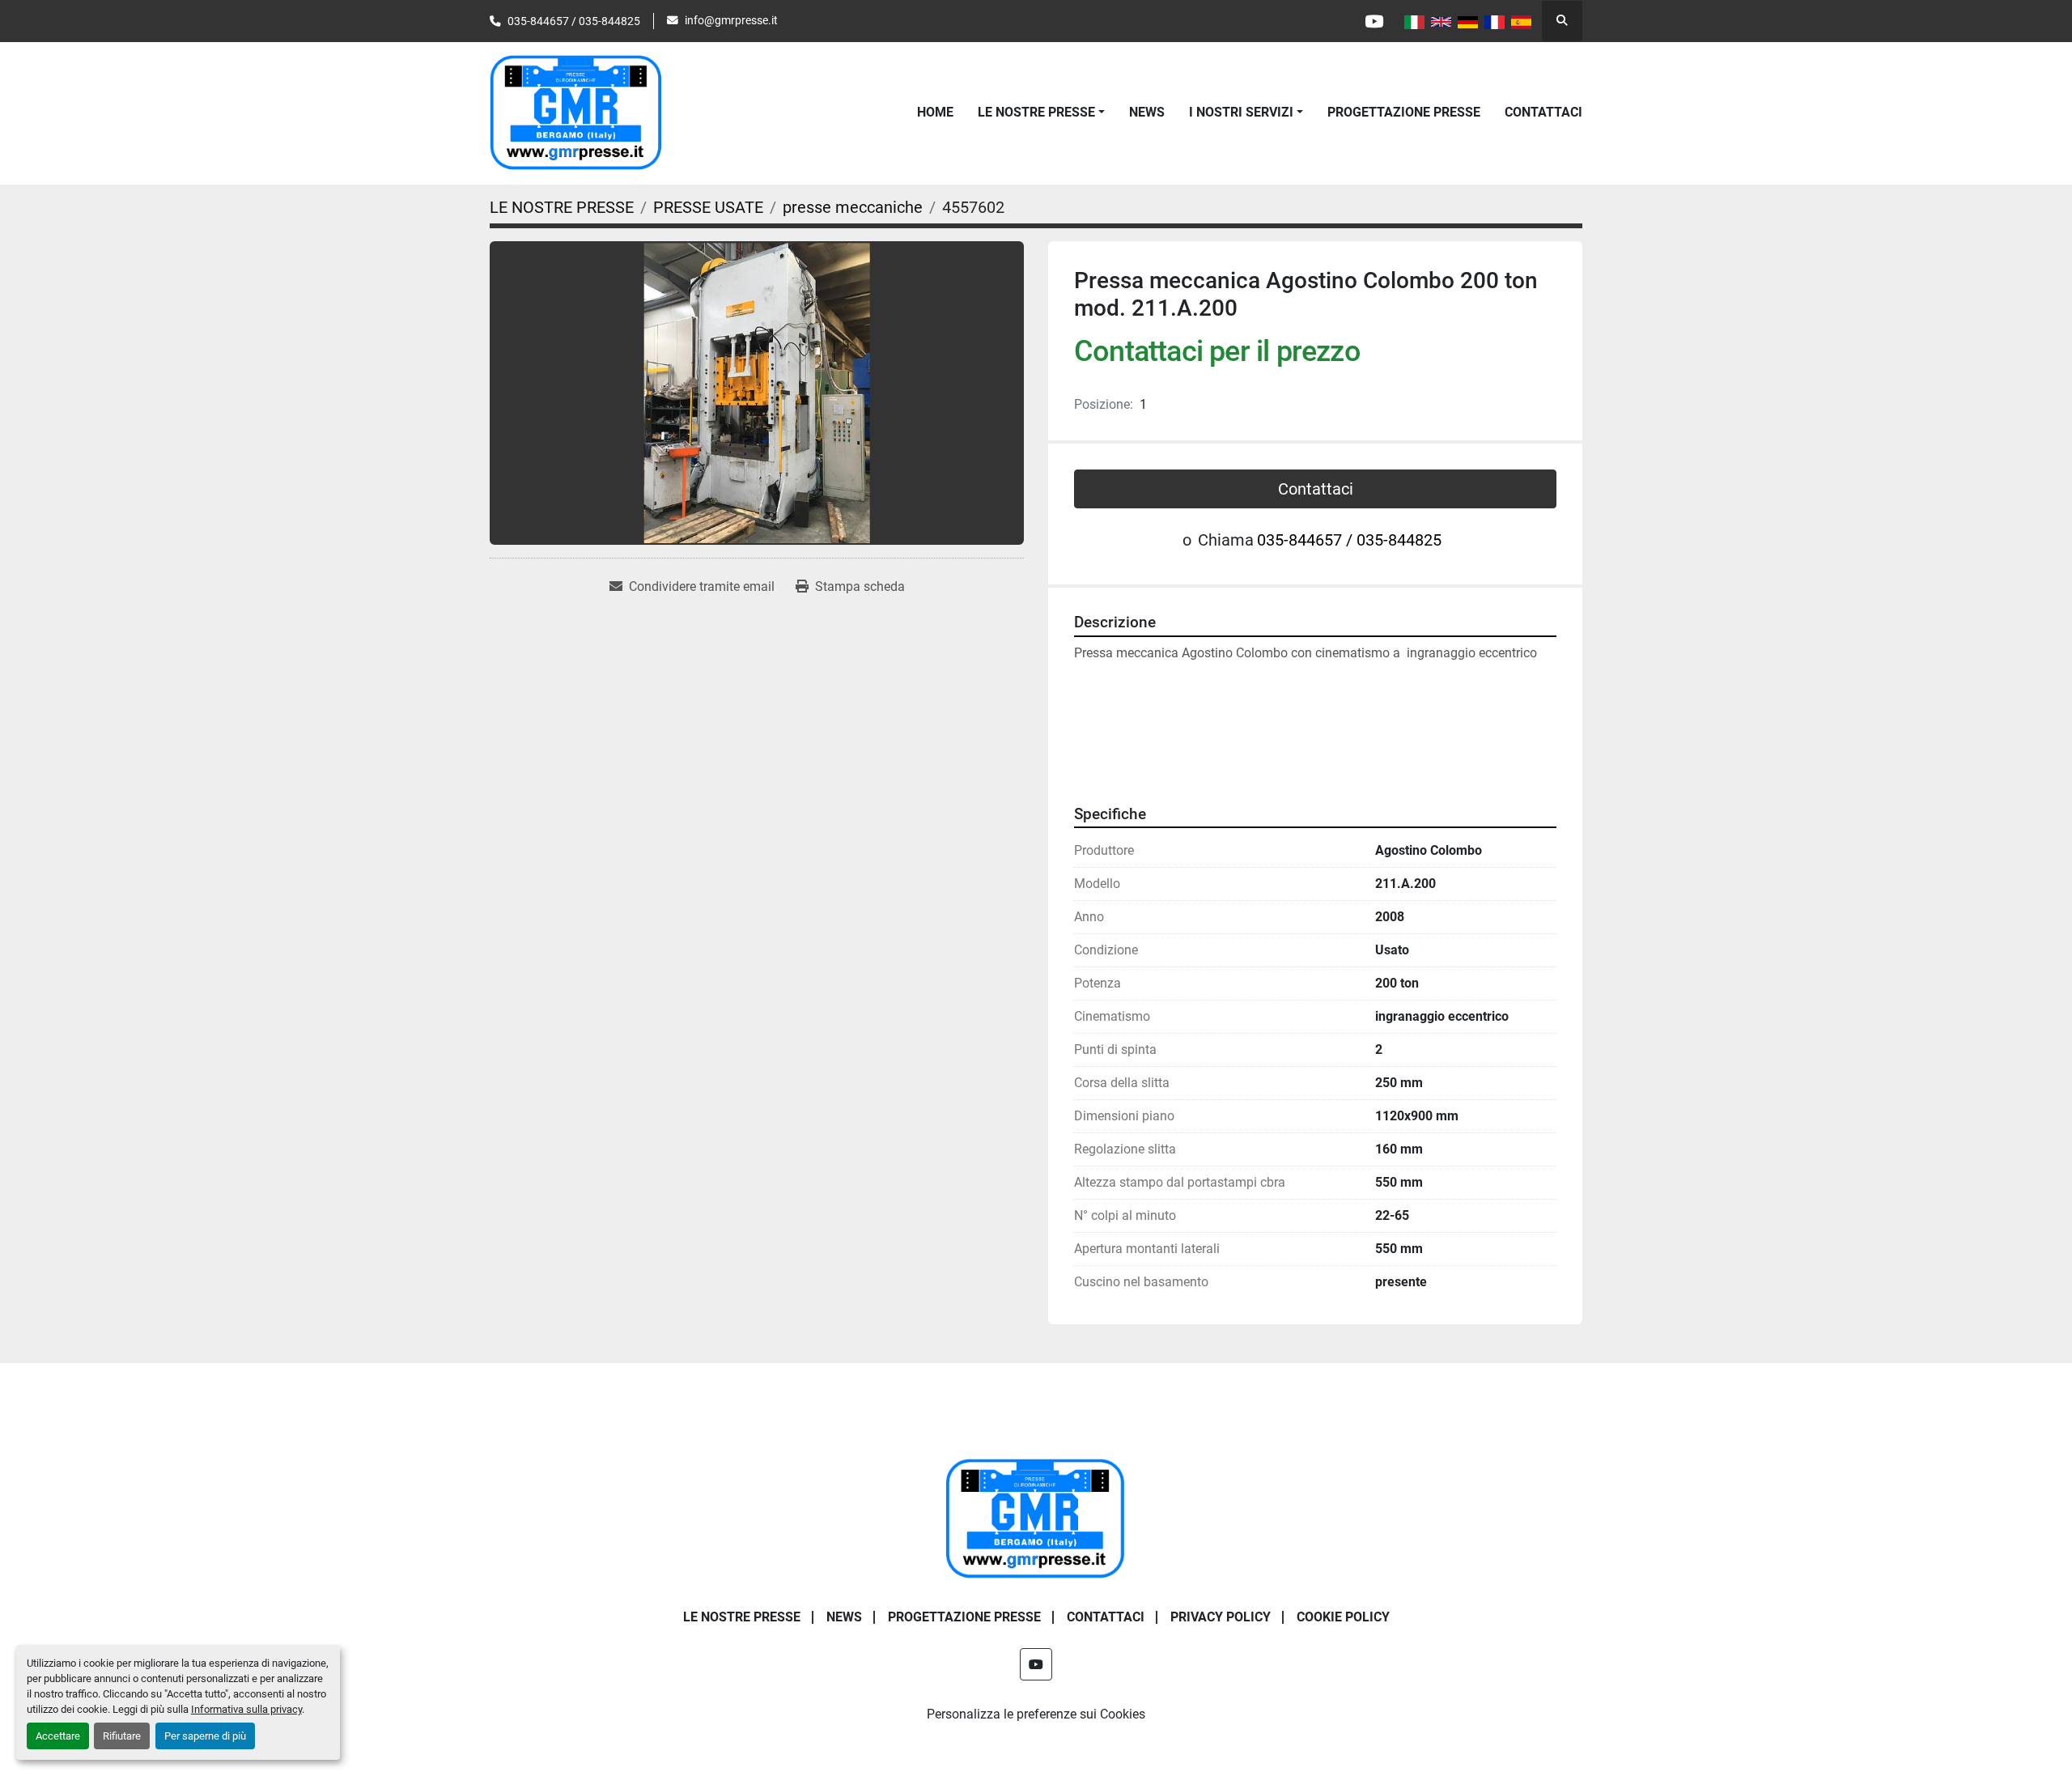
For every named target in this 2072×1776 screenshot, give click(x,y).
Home (935, 112)
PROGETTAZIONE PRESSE (1404, 112)
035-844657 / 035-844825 (574, 21)
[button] (1041, 113)
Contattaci (1316, 489)
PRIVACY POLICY (1221, 1617)
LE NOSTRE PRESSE (1036, 112)
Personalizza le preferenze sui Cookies (1036, 1714)
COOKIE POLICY (1343, 1617)
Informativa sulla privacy (246, 1709)
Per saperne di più (205, 1736)
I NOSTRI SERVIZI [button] (1241, 112)
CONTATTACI (1543, 112)
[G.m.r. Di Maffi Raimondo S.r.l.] (1036, 1519)
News (1147, 112)
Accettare (58, 1736)
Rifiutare (122, 1736)
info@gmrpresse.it (731, 20)
